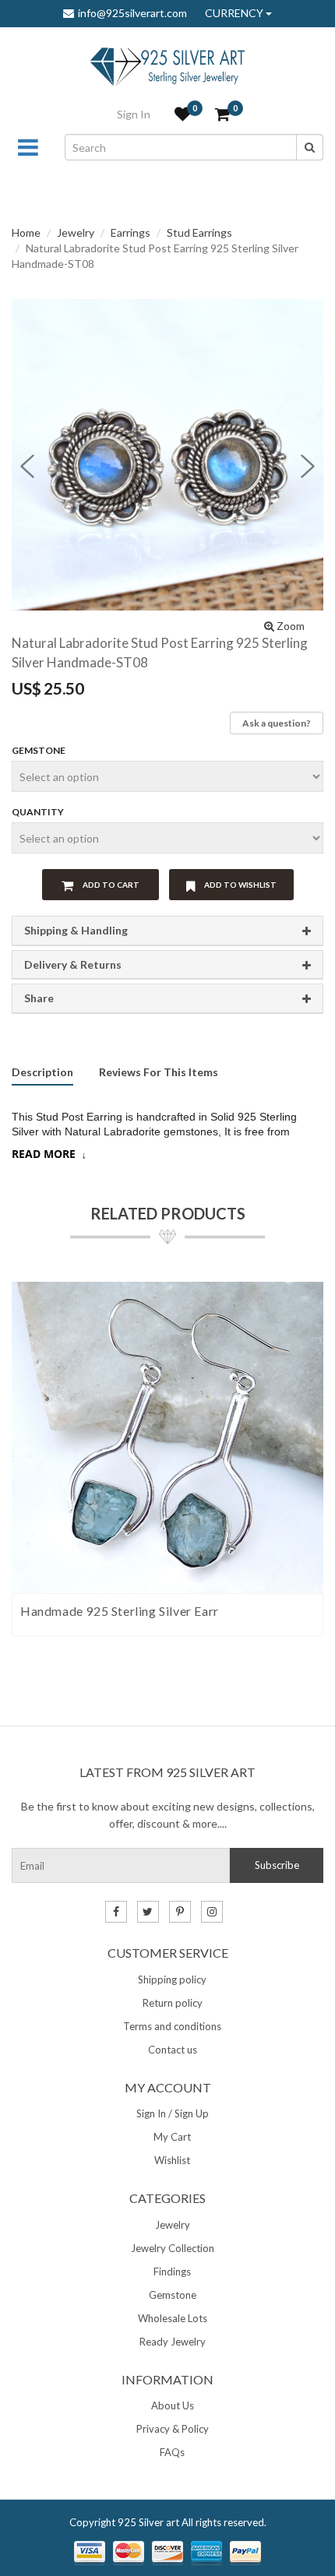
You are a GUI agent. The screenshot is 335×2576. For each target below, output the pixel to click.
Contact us (173, 2050)
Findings (172, 2272)
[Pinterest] (180, 1912)
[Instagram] (212, 1912)
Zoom (289, 626)
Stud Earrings (199, 232)
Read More (44, 1154)
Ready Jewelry (173, 2342)
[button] (27, 466)
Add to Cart (110, 885)
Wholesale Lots (173, 2318)
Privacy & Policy (173, 2429)
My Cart (172, 2137)
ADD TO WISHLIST (240, 885)
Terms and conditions (172, 2026)
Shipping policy (172, 1980)
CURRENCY (235, 13)
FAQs (172, 2452)
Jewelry (76, 232)
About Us (173, 2405)
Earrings (130, 232)
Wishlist (172, 2160)
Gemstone (39, 750)
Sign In (134, 114)
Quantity (38, 812)
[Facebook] (116, 1912)
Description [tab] (42, 1073)
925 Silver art (148, 2522)
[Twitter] (148, 1912)
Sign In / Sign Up (173, 2113)
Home (26, 232)
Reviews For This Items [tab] (159, 1073)
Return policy (173, 2003)
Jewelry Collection (173, 2248)
